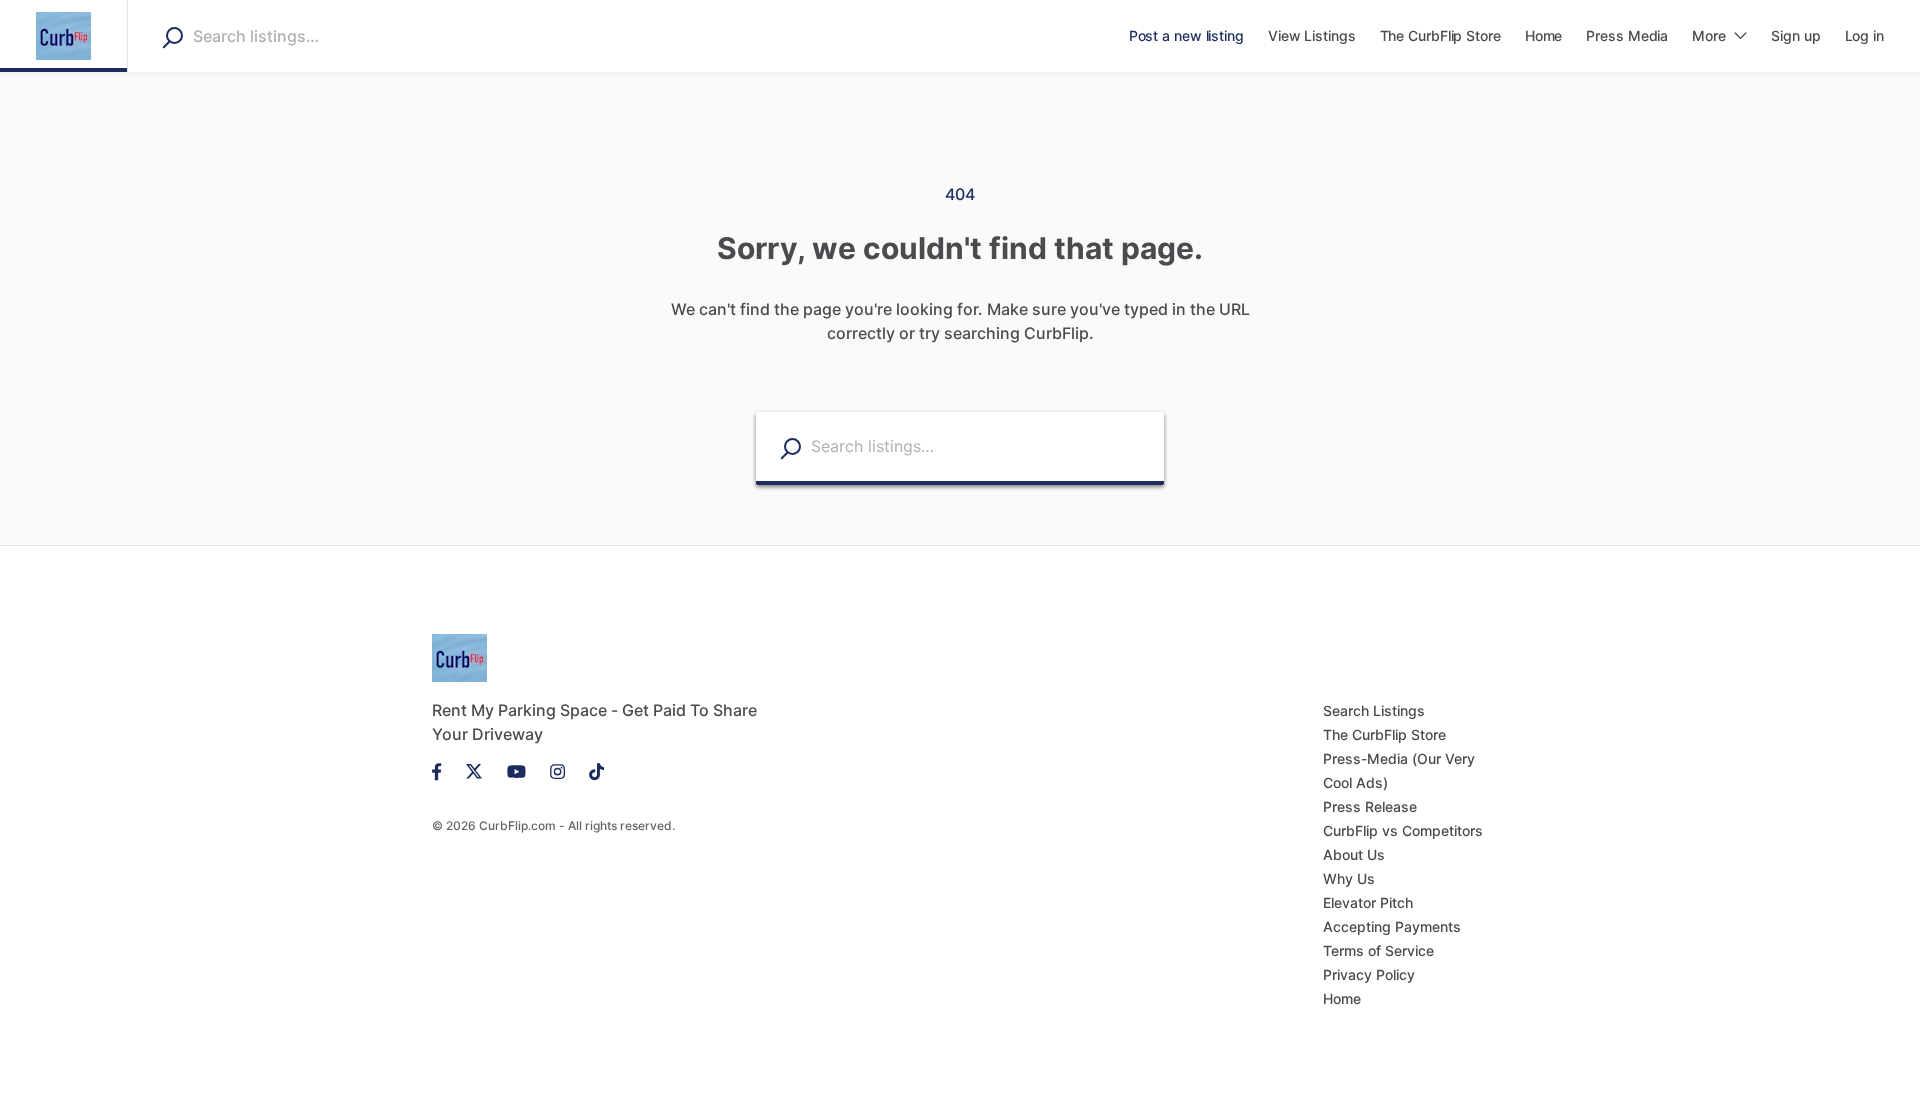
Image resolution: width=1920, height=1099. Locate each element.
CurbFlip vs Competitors (1403, 830)
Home (1342, 998)
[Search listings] (790, 447)
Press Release (1370, 806)
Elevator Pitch (1368, 902)
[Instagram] (557, 770)
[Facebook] (443, 770)
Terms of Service (1378, 950)
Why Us (1349, 878)
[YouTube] (516, 770)
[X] (474, 770)
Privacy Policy (1369, 974)
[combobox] (319, 36)
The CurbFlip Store (1384, 734)
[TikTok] (590, 770)
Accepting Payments (1392, 926)
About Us (1354, 854)
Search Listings (1374, 710)
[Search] (172, 37)
